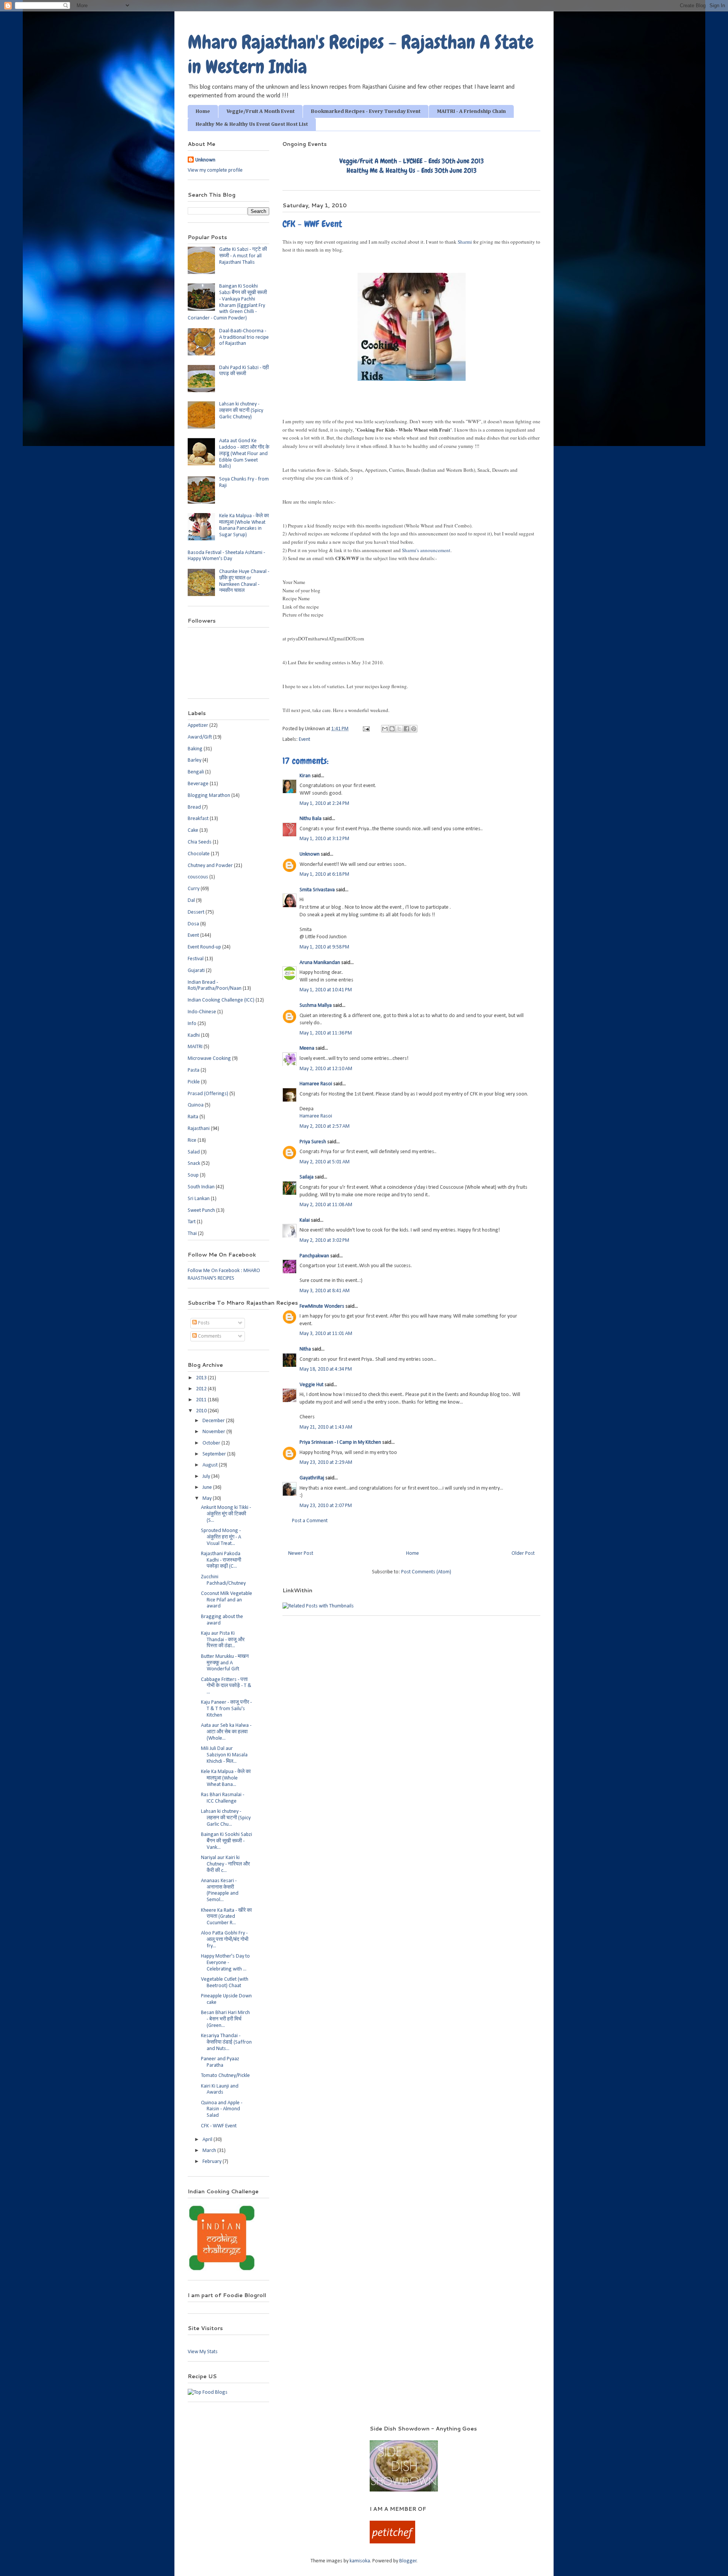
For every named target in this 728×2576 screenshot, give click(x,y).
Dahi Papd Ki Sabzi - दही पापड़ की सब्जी (244, 371)
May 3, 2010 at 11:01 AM (326, 1334)
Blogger (408, 2561)
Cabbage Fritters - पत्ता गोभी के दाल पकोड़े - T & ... (226, 1686)
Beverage (198, 784)
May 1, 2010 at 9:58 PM (324, 947)
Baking (195, 749)
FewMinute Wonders (322, 1306)
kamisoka (360, 2561)
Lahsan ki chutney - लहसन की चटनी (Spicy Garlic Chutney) (241, 411)
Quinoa (196, 1105)
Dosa (193, 924)
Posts (203, 1323)
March (210, 2151)
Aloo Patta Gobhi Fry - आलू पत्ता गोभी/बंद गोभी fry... (225, 1940)
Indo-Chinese (202, 1012)
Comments (209, 1336)
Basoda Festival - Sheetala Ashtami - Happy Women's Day (226, 556)
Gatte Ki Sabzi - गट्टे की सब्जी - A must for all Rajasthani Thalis (243, 256)
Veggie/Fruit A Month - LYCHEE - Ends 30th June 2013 (412, 161)
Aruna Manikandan (320, 963)
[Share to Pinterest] (414, 729)
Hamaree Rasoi (316, 1084)
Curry (194, 889)
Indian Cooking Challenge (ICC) (221, 1000)
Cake (193, 830)
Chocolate (199, 854)
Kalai (305, 1220)
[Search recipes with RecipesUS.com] (208, 2392)
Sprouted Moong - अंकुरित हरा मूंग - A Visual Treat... (221, 1537)
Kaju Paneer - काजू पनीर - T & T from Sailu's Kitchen (226, 1709)
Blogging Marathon (209, 796)
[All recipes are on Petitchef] (392, 2542)
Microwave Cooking (209, 1059)
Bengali (196, 772)
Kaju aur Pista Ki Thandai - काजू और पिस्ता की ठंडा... (223, 1640)
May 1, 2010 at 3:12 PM (324, 839)
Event (304, 739)
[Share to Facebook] (406, 729)
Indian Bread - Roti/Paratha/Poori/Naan (215, 986)
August (211, 1465)
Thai (192, 1234)
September (215, 1454)
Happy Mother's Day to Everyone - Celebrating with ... (225, 1963)
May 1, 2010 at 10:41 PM (326, 990)
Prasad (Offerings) (208, 1094)
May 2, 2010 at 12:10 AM (326, 1069)
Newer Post (301, 1553)
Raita (193, 1117)
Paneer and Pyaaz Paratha (220, 2062)
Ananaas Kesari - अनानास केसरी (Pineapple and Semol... (220, 1890)
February (213, 2162)
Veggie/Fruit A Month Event (260, 111)
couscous (198, 877)
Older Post (523, 1553)
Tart (192, 1222)
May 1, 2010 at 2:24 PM (324, 804)
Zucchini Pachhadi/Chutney (223, 1580)
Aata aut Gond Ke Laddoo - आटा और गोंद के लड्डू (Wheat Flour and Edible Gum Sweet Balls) (244, 454)
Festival (196, 959)
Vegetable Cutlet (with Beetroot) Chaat (225, 1983)
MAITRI (195, 1047)
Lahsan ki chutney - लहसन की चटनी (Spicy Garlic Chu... (226, 1818)
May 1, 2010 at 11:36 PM (326, 1033)
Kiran (305, 776)
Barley (195, 760)
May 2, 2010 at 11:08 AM (326, 1205)
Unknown (310, 854)
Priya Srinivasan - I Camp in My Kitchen (340, 1442)
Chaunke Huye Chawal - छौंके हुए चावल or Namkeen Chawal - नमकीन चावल (244, 581)
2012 (202, 1389)
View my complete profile (215, 170)
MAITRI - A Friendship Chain (471, 111)
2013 (202, 1378)
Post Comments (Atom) (426, 1572)
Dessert (196, 912)
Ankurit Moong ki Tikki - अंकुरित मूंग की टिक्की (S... (226, 1514)
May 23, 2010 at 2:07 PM (326, 1506)
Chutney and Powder (210, 866)
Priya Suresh (313, 1142)
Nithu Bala (311, 819)
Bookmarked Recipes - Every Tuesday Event (366, 111)
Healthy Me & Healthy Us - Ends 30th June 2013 (412, 170)
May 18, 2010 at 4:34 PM (326, 1369)
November (214, 1432)
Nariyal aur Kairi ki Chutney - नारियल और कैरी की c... (225, 1864)
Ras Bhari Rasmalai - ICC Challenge (223, 1798)
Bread (194, 807)
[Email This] (385, 729)
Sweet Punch (201, 1211)
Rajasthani (199, 1129)
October (212, 1443)
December (214, 1421)
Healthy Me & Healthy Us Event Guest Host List (252, 124)
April (208, 2140)
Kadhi (194, 1035)
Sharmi (465, 242)
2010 (202, 1411)
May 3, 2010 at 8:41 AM (325, 1291)
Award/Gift (200, 737)
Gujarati (196, 971)
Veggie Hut (311, 1385)
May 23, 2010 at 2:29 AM (326, 1462)
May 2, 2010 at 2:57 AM (325, 1126)
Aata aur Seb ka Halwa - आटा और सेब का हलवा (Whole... (226, 1732)
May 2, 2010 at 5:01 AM (325, 1162)
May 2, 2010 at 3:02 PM (324, 1240)
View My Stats (203, 2352)
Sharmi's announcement (426, 550)
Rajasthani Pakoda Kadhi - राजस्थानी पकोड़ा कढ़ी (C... (221, 1560)
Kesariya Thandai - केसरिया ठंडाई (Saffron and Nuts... (226, 2042)
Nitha (305, 1349)
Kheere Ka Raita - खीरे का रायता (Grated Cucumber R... (226, 1917)
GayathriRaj (312, 1478)
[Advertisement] (269, 2436)
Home (203, 111)
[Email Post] (366, 729)
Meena (307, 1048)
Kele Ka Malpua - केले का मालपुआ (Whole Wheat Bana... (226, 1778)
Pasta (194, 1070)
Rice (192, 1140)
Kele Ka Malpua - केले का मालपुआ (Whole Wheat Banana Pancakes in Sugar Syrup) (244, 525)
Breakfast (198, 819)
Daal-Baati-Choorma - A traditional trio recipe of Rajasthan (244, 337)
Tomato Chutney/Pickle (225, 2076)
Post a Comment (310, 1521)
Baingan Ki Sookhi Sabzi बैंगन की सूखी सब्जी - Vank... (227, 1841)
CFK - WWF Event (219, 2126)
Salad (194, 1152)
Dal (191, 901)
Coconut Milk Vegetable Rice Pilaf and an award (227, 1600)
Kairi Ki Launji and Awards (220, 2089)
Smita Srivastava (317, 890)
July (207, 1477)
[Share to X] (399, 729)
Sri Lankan (199, 1199)
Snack (194, 1164)
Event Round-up (204, 947)
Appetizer (198, 725)
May (208, 1498)
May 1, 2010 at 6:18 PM (324, 874)
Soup (193, 1175)
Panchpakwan (314, 1256)
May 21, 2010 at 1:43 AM (326, 1427)
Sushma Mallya (316, 1006)
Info (192, 1024)
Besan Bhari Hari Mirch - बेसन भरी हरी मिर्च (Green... (225, 2019)
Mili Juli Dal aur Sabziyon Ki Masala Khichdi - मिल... (224, 1755)
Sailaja (307, 1177)
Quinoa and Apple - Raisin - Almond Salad (222, 2109)
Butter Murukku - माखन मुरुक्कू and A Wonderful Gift (225, 1663)
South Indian (201, 1187)
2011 (202, 1400)
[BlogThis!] (392, 729)
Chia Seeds (200, 842)
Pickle (194, 1082)
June (208, 1488)
